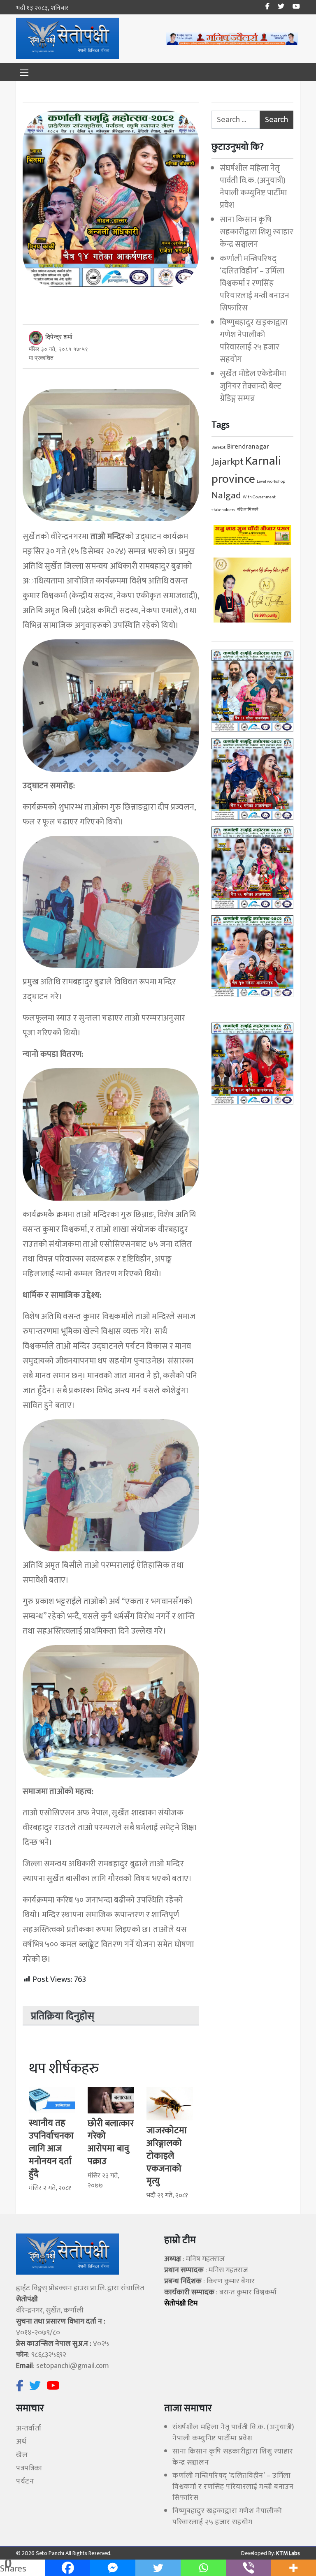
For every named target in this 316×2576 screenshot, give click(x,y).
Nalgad (226, 495)
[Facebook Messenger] (113, 2568)
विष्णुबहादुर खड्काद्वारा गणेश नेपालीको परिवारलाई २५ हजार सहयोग (254, 341)
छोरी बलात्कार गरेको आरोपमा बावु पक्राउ (111, 2142)
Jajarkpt (228, 462)
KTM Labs (287, 2553)
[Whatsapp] (203, 2568)
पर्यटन (25, 2481)
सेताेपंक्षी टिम (181, 2303)
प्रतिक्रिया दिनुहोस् (63, 2016)
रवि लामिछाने (248, 510)
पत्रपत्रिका (29, 2468)
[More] (293, 2568)
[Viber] (249, 2568)
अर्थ (21, 2442)
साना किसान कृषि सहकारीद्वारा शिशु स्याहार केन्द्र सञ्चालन (257, 232)
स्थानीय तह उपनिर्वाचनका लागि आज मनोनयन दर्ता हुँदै (51, 2148)
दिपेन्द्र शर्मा (59, 337)
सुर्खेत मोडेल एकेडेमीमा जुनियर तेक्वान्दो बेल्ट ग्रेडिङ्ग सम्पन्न (253, 386)
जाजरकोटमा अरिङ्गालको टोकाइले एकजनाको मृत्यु (167, 2156)
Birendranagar (248, 447)
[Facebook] (68, 2568)
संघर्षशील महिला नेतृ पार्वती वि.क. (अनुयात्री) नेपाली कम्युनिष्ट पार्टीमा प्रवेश (253, 187)
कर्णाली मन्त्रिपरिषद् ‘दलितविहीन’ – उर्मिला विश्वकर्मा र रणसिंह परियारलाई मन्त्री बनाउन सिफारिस (254, 283)
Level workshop (271, 481)
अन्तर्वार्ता (29, 2428)
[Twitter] (158, 2568)
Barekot (218, 447)
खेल (22, 2455)
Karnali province (246, 470)
